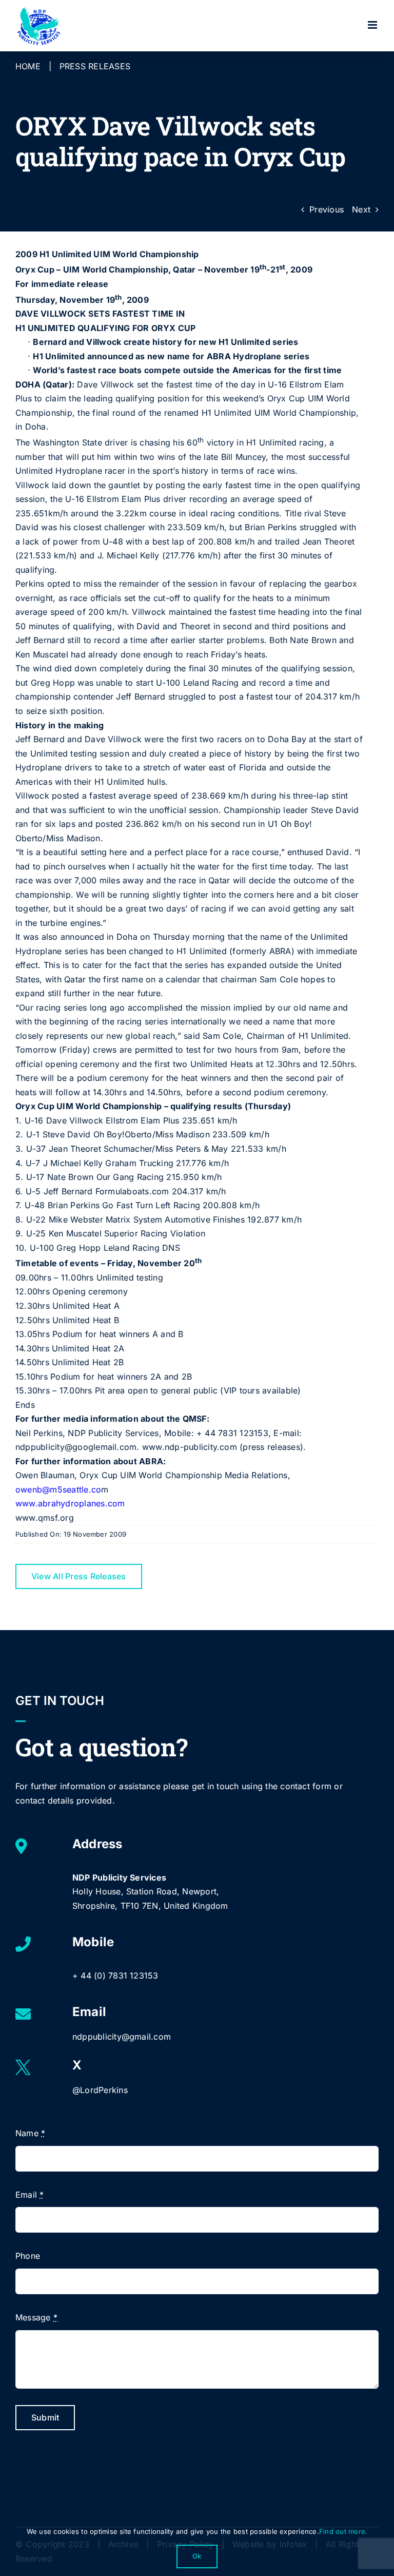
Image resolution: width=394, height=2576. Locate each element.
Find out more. (343, 2531)
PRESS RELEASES (95, 66)
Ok (197, 2556)
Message (36, 2317)
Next (361, 209)
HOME (28, 66)
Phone (28, 2256)
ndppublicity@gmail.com (122, 2037)
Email (30, 2195)
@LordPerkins (100, 2090)
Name (30, 2133)
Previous (327, 209)
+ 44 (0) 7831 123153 (115, 1975)
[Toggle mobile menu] (373, 25)
